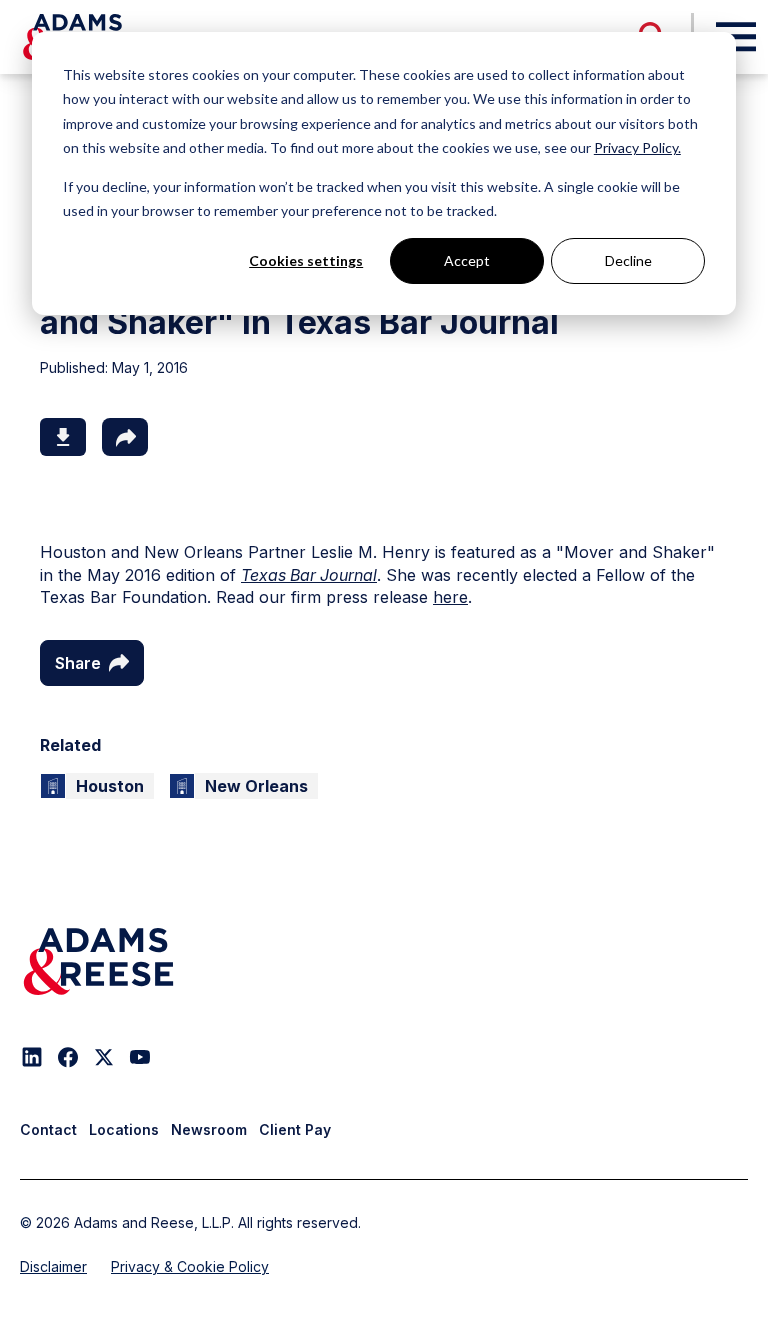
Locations (124, 1129)
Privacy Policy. (637, 147)
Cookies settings (306, 260)
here (450, 597)
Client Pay (295, 1129)
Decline (628, 260)
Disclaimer (53, 1266)
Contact (48, 1129)
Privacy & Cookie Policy (190, 1266)
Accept (467, 260)
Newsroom (209, 1129)
